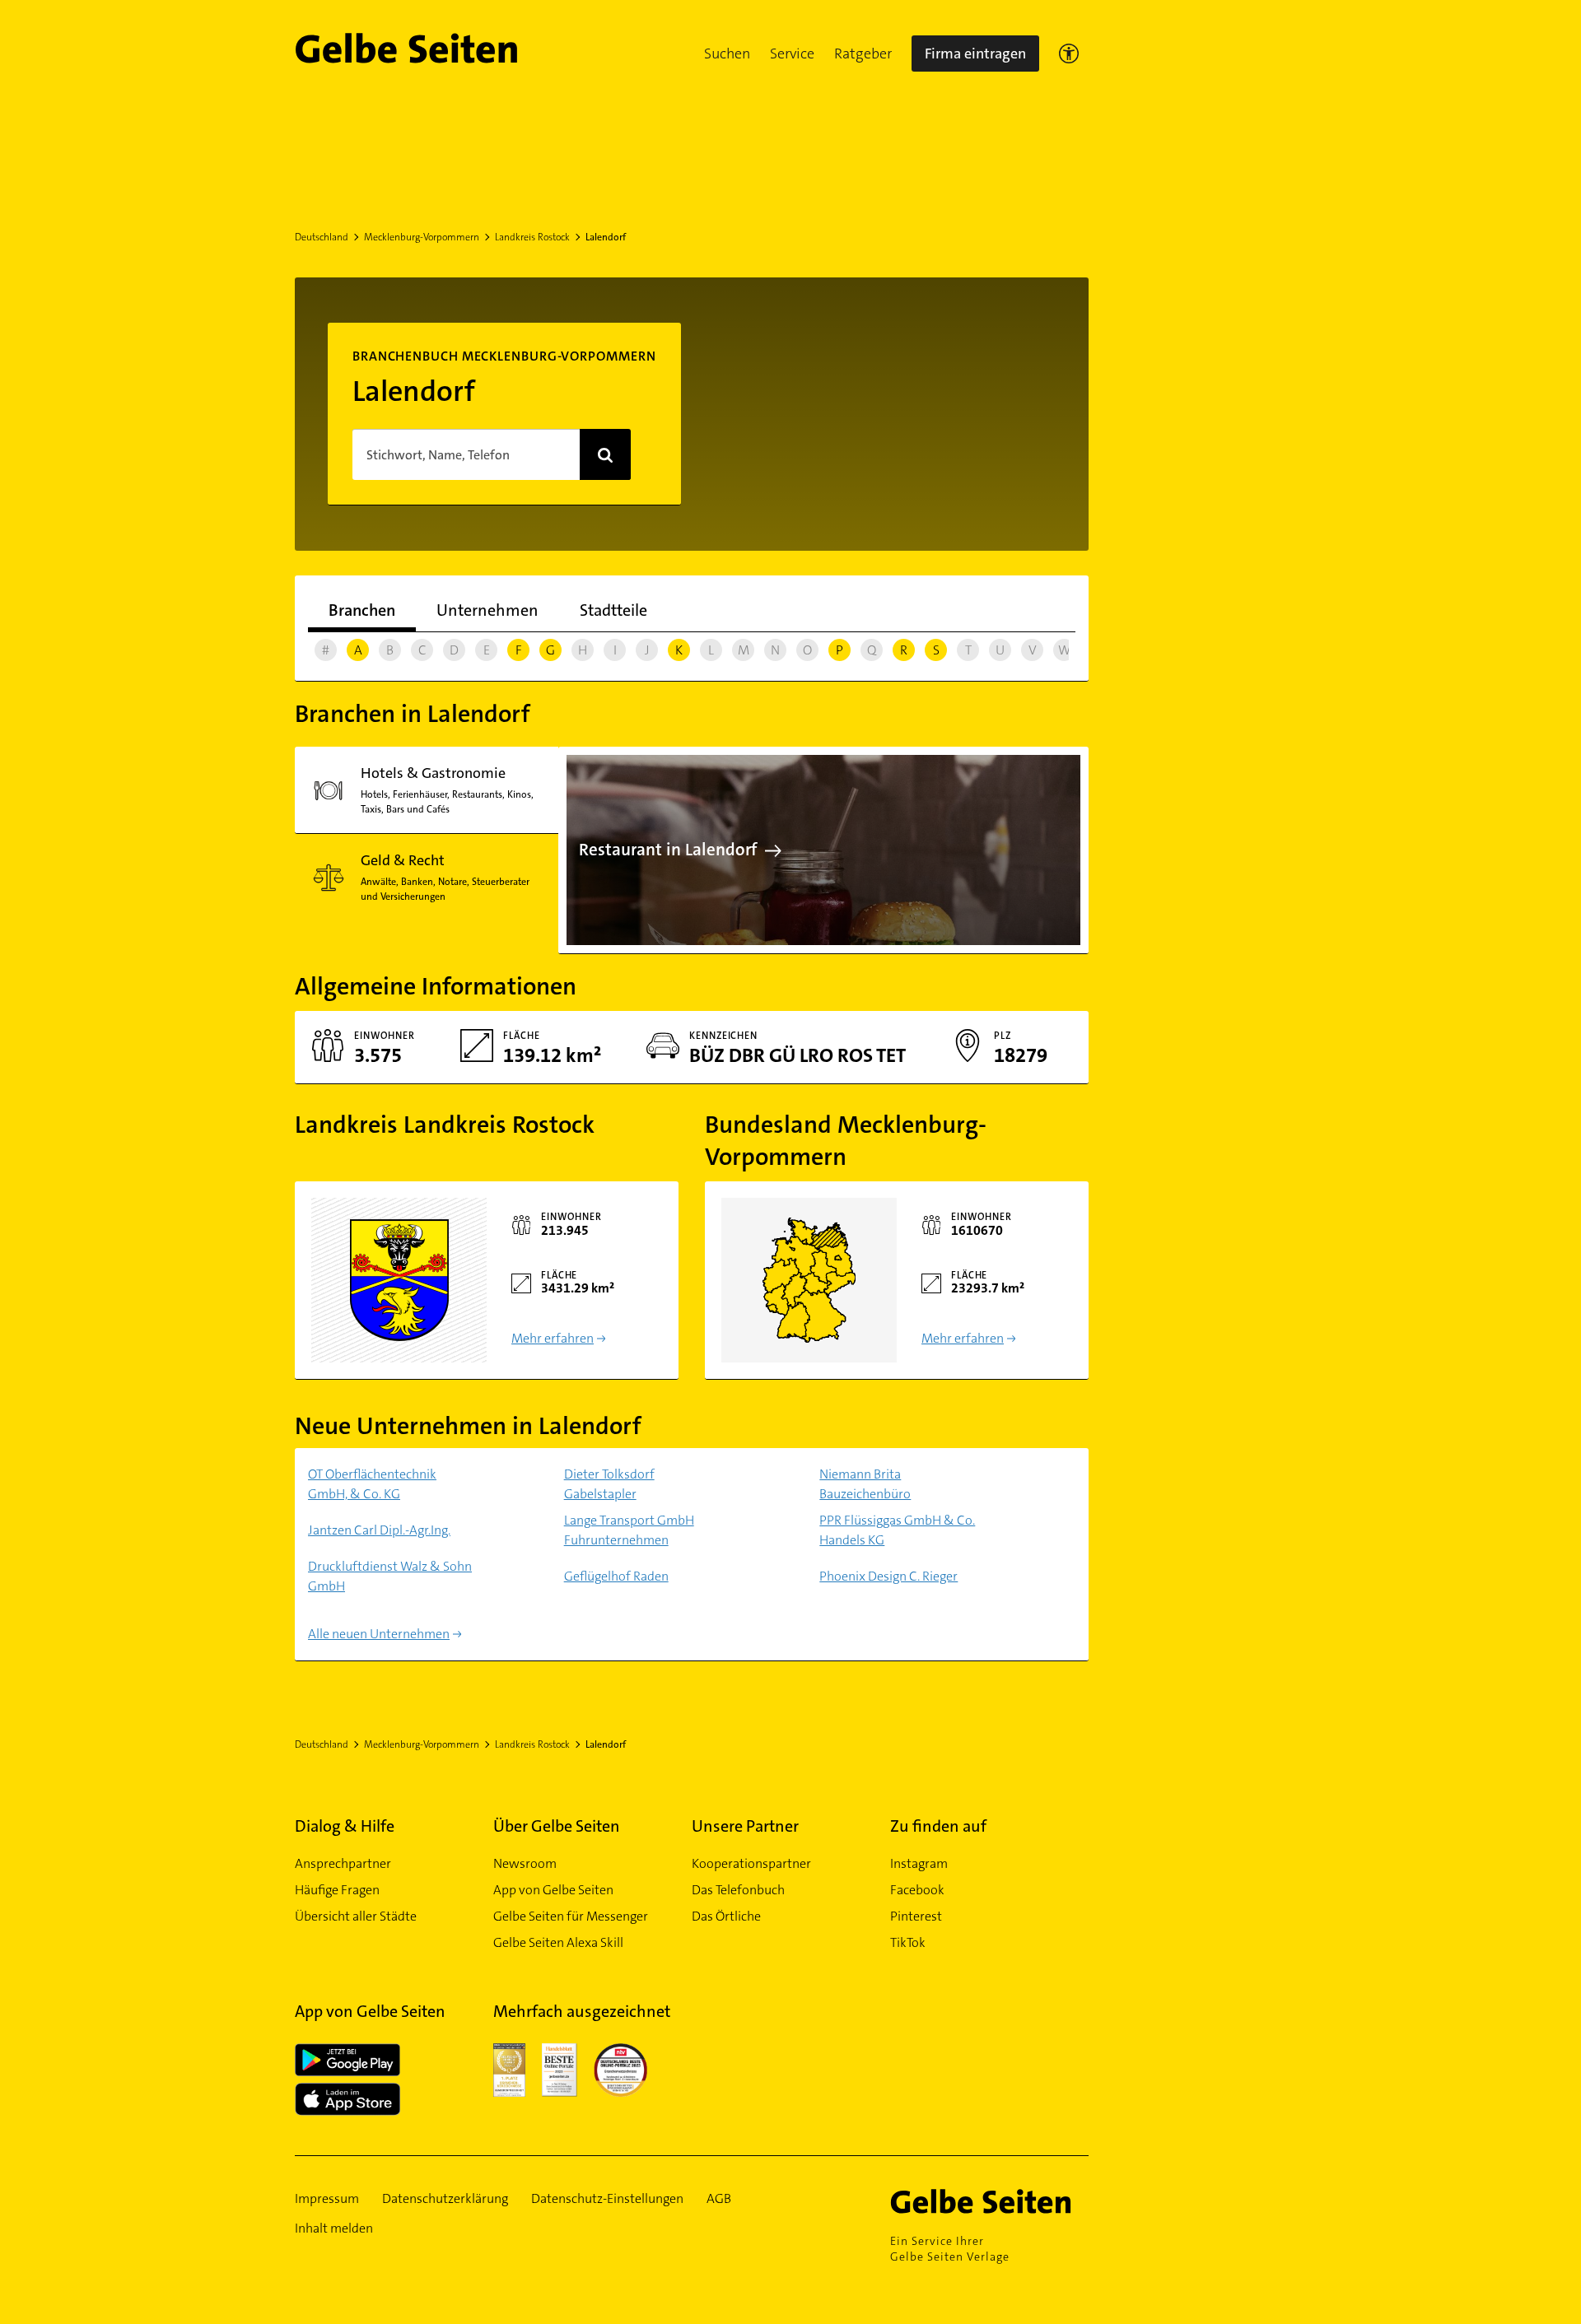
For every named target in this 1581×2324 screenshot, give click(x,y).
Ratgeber (863, 54)
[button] (727, 54)
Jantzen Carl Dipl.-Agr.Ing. (379, 1530)
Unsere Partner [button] (745, 1826)
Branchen (362, 610)
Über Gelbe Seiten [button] (557, 1826)
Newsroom (525, 1863)
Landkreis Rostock (532, 237)
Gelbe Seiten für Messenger (571, 1916)
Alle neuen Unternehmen (379, 1634)
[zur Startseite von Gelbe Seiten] (989, 2201)
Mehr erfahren (553, 1338)
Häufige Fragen (337, 1890)
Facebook (917, 1890)
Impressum (327, 2198)
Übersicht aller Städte (356, 1916)
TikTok (908, 1942)
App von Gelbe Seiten (553, 1890)
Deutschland (322, 237)
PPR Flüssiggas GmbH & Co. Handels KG (897, 1530)
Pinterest (916, 1916)
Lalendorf (606, 237)
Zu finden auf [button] (938, 1826)
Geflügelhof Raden (616, 1576)
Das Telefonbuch (738, 1890)
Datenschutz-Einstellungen (607, 2198)
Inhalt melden (334, 2228)
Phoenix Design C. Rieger (888, 1576)
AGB (719, 2198)
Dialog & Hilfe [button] (345, 1826)
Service (792, 54)
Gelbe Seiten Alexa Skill (558, 1942)
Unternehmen (487, 610)
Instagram (919, 1863)
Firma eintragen (975, 54)
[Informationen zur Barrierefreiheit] (1069, 54)
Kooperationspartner (751, 1863)
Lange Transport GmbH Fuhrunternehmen (629, 1530)
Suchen (727, 54)
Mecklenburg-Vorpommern (422, 237)
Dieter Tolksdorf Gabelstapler (609, 1484)
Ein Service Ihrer (950, 2249)
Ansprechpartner (343, 1863)
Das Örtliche (726, 1916)
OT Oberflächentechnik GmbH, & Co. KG (372, 1484)
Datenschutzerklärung (445, 2198)
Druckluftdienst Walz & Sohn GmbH (390, 1576)
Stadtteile (613, 610)
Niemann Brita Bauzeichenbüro (865, 1484)
